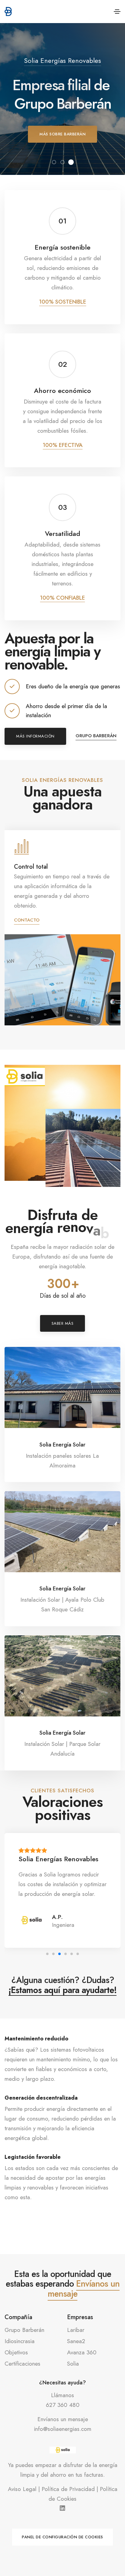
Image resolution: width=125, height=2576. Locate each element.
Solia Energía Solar (62, 1445)
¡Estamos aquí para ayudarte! (62, 1991)
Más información (35, 736)
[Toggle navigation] (117, 12)
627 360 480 (63, 2405)
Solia (73, 2364)
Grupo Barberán (96, 736)
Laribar (76, 2330)
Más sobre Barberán (62, 134)
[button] (54, 162)
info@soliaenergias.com (63, 2429)
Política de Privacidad (68, 2489)
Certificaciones (22, 2364)
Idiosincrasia (20, 2341)
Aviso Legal (22, 2489)
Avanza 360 (82, 2352)
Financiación (31, 867)
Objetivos (16, 2352)
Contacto (27, 910)
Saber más (63, 1323)
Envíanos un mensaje (84, 2289)
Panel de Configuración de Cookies (62, 2537)
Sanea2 (76, 2341)
